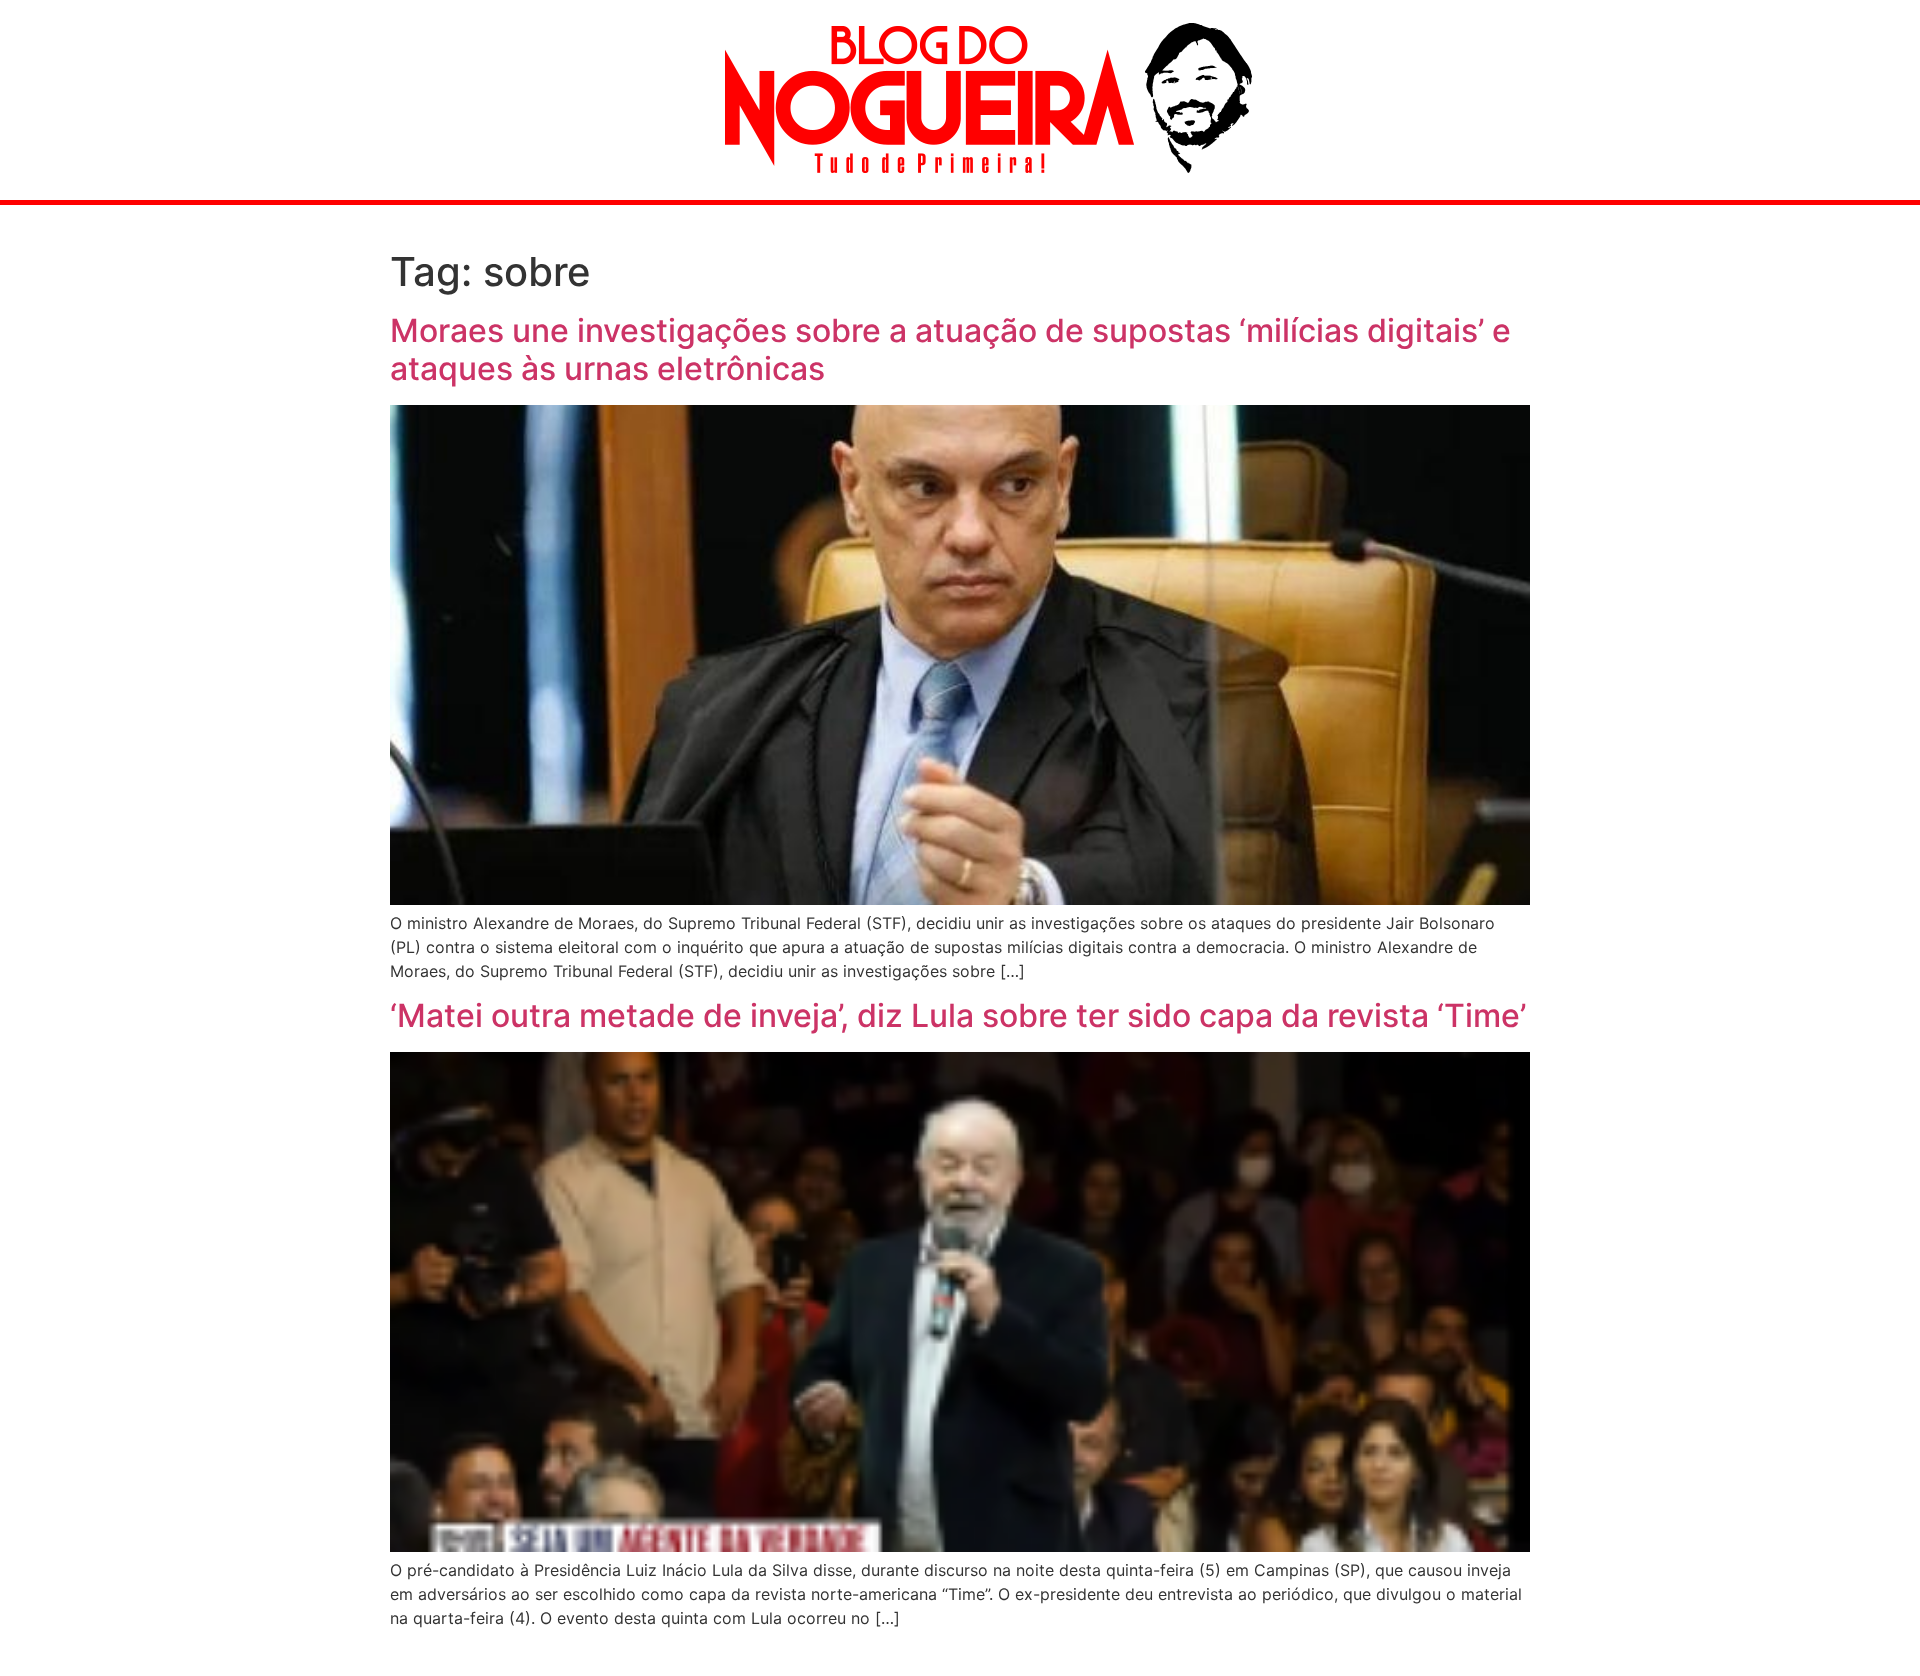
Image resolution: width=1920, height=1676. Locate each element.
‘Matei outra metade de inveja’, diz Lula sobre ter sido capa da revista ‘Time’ (958, 1015)
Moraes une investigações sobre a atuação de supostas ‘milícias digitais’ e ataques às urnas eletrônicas (950, 349)
